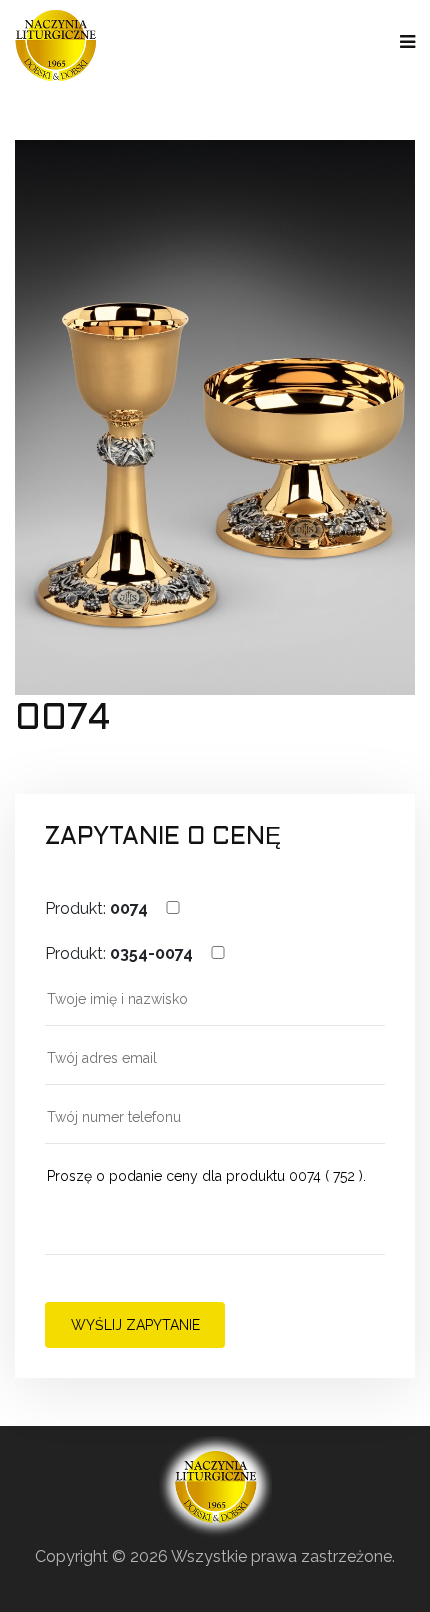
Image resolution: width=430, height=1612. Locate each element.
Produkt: (96, 908)
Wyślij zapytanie (135, 1325)
